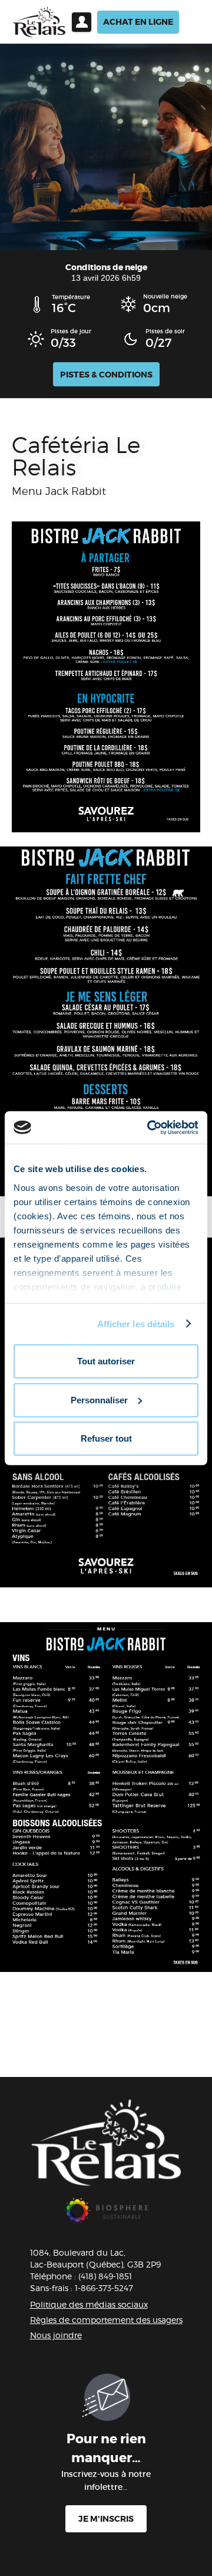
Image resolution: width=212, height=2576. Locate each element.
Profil (82, 22)
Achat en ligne (138, 22)
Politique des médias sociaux (89, 2304)
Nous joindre (56, 2335)
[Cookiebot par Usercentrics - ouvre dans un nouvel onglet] (150, 1127)
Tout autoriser (106, 1361)
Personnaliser (99, 1399)
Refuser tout (106, 1438)
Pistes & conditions (106, 375)
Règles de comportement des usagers (106, 2320)
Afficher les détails (136, 1323)
